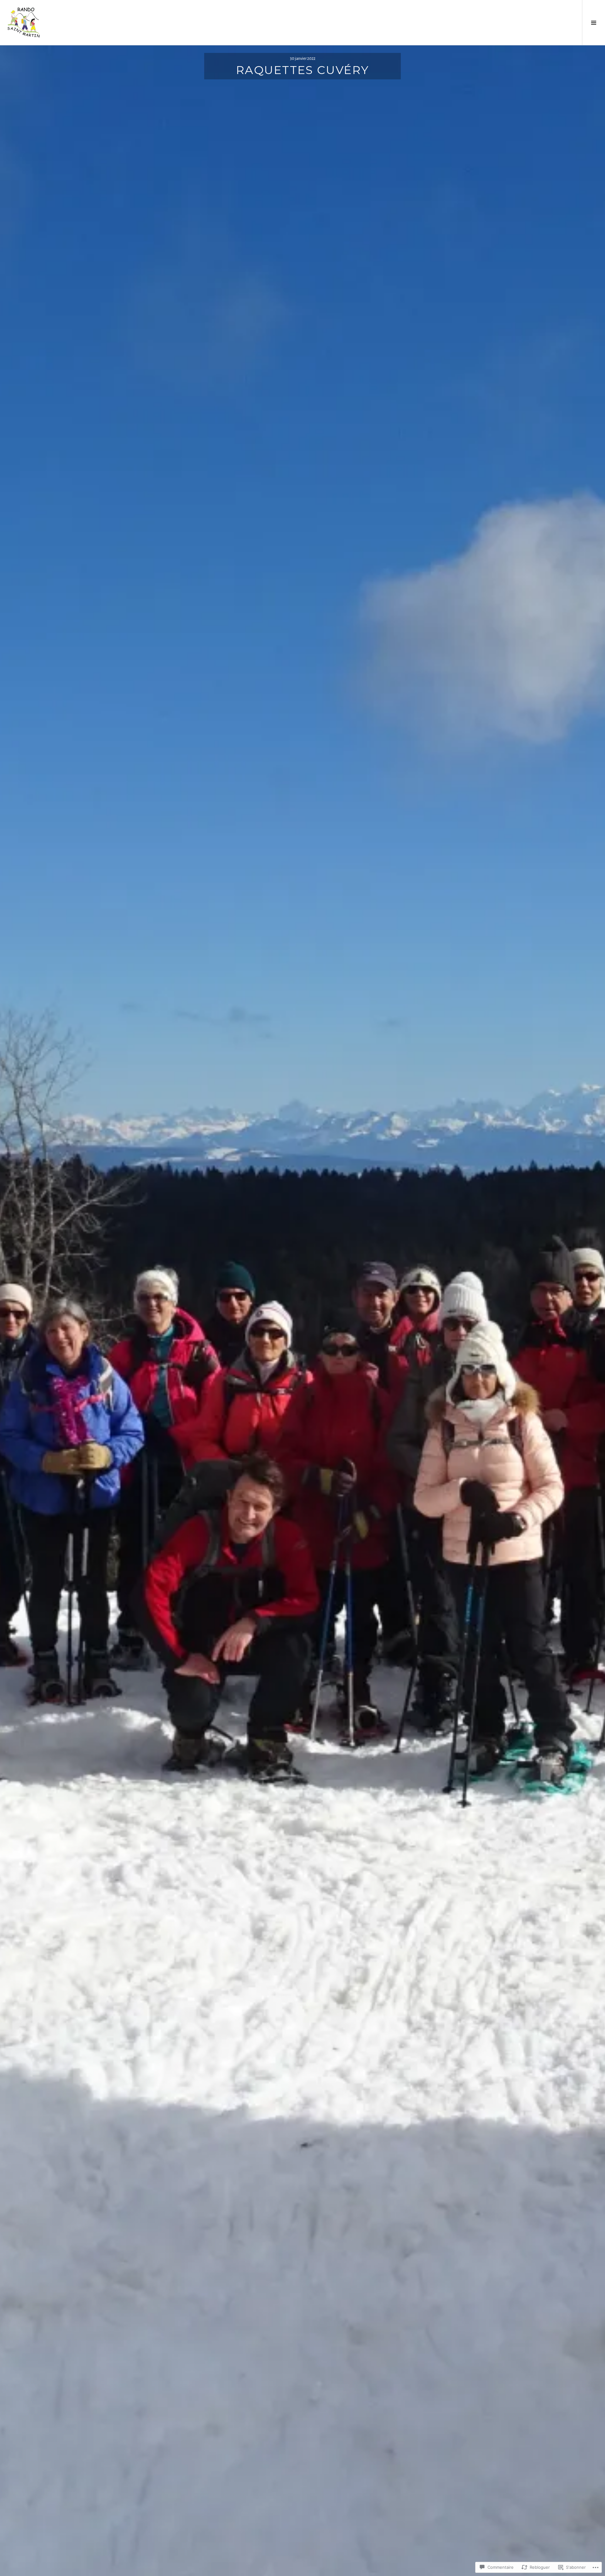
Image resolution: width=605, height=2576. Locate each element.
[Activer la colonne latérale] (593, 23)
